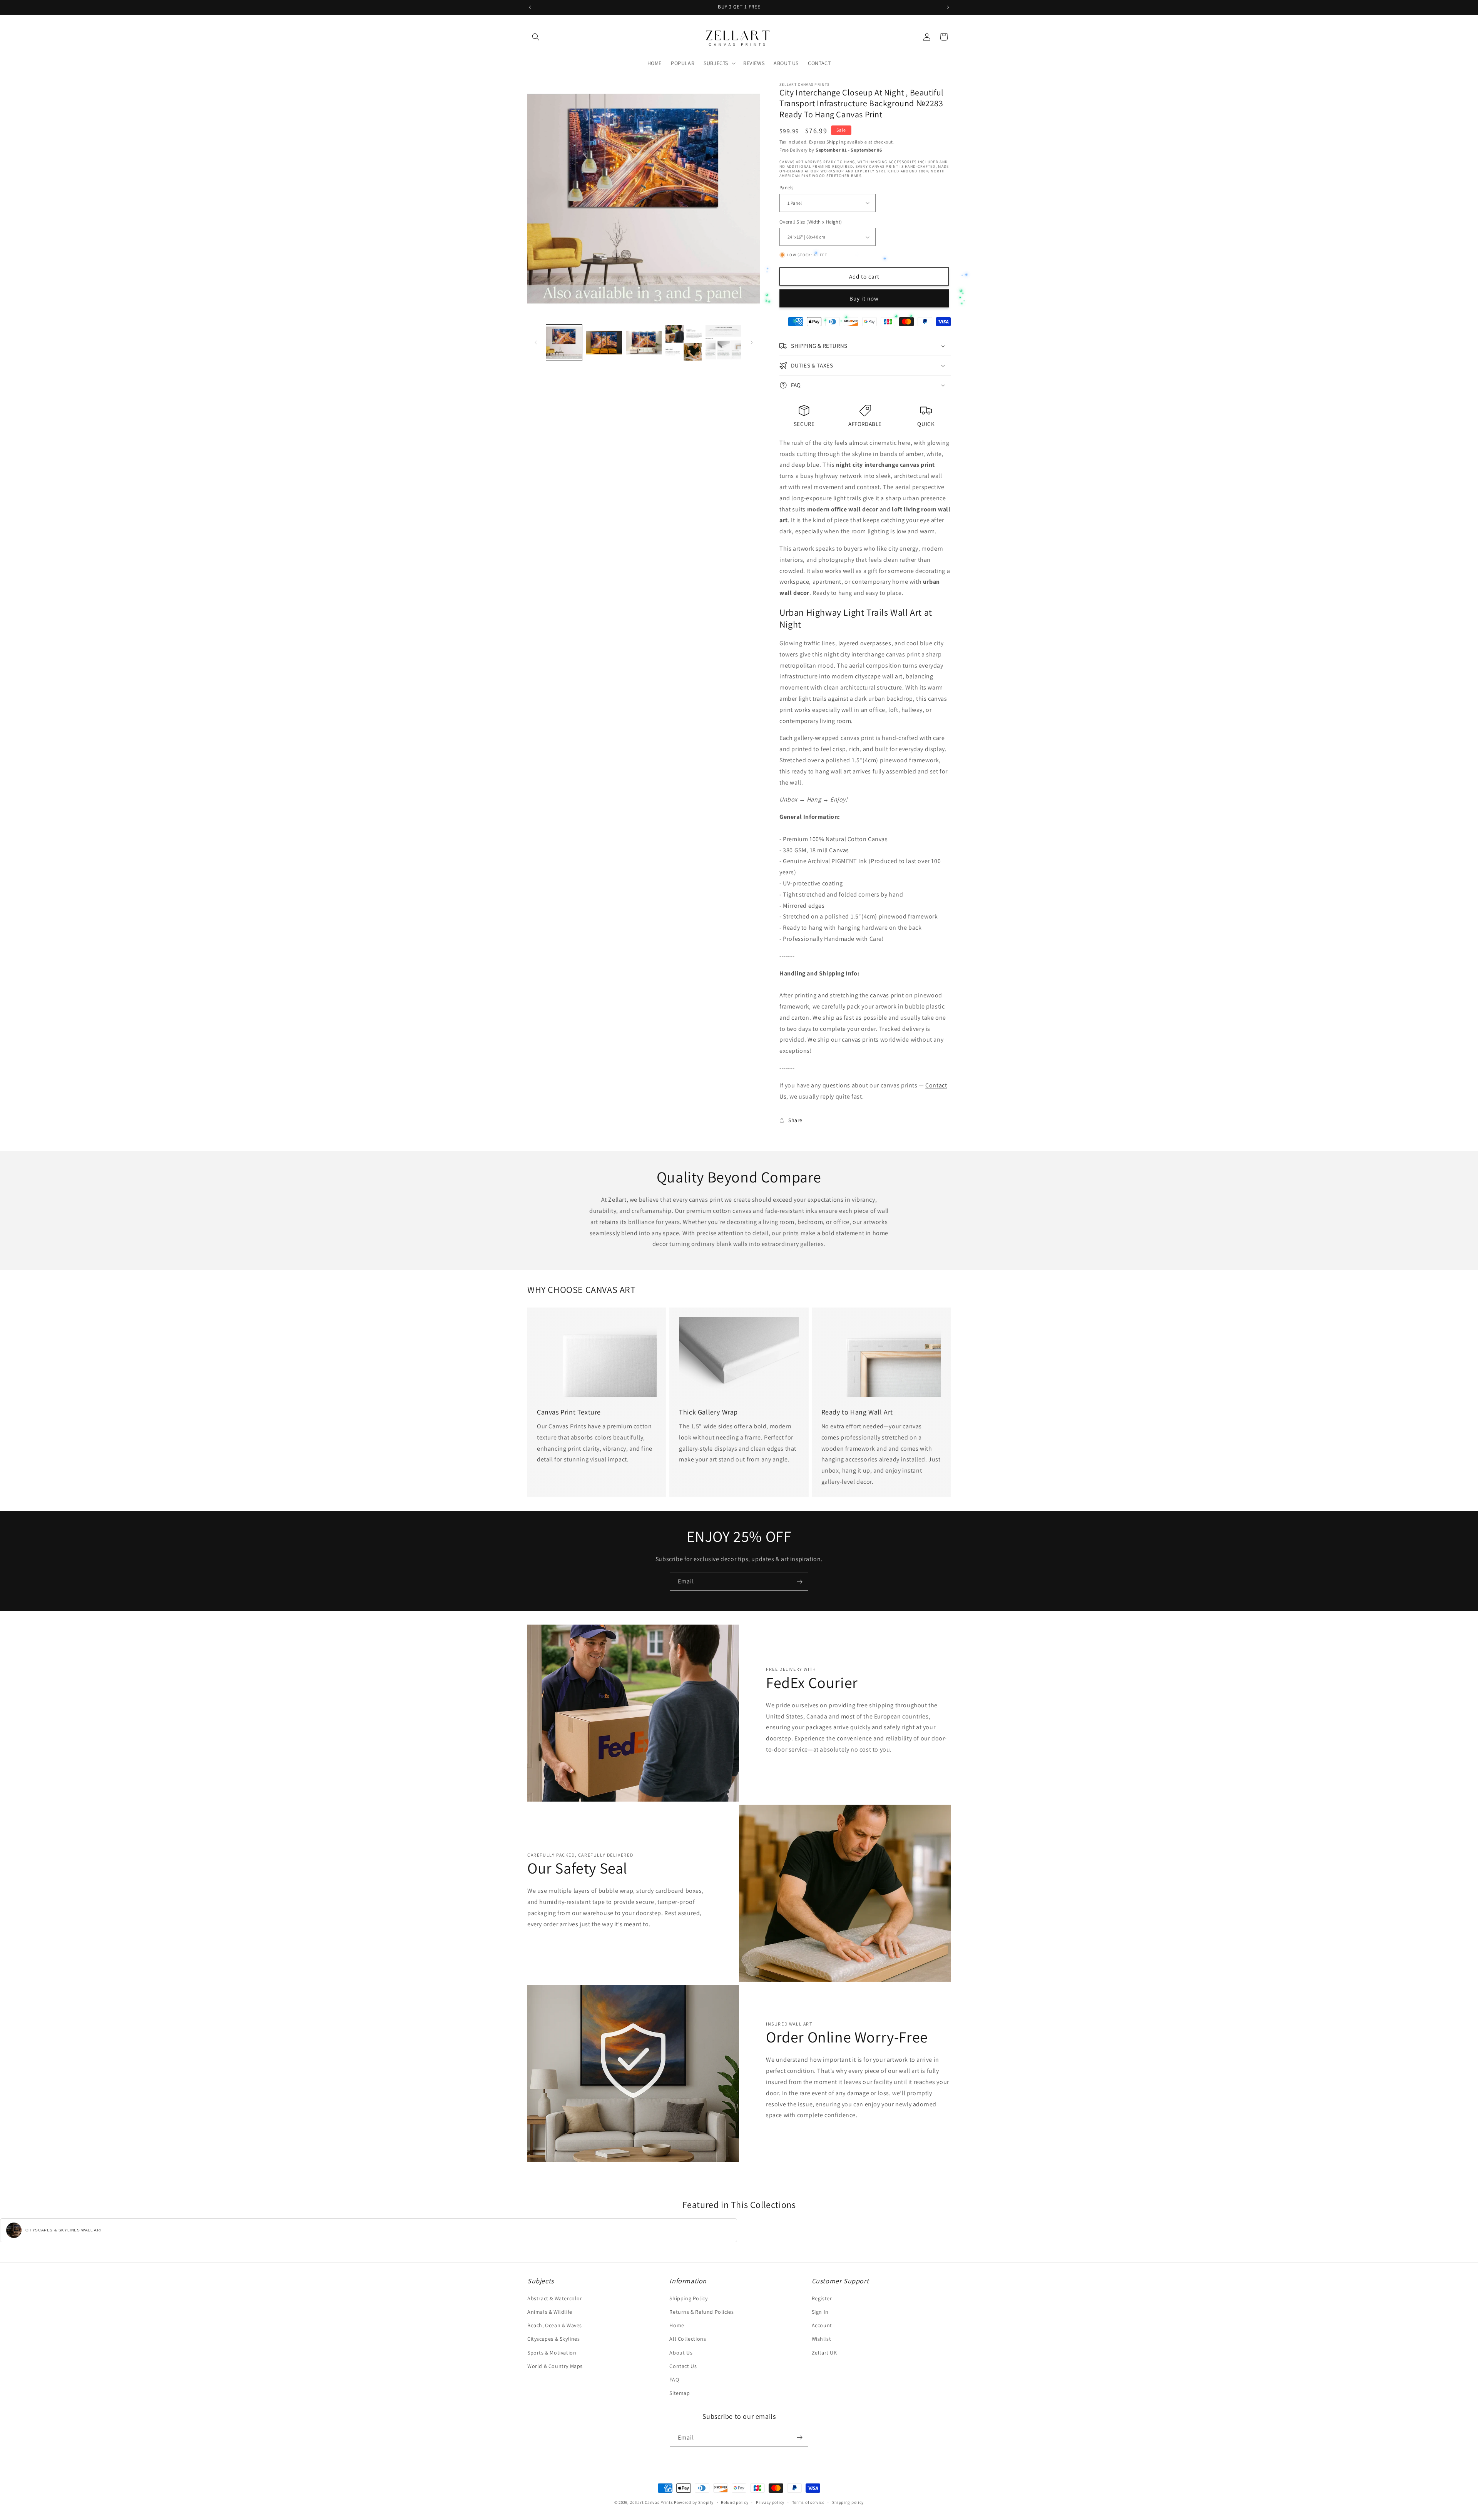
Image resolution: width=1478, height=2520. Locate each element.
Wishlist (822, 2339)
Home (677, 2326)
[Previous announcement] (530, 7)
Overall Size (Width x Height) (811, 222)
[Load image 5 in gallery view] (723, 343)
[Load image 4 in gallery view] (683, 343)
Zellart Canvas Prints (652, 2502)
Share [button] (795, 1120)
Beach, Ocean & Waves (555, 2326)
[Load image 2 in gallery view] (604, 343)
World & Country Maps (555, 2366)
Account (822, 2326)
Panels (786, 188)
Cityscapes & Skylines (554, 2339)
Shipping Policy (688, 2298)
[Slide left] (536, 342)
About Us (681, 2353)
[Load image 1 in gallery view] (564, 343)
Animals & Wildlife (550, 2312)
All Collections (688, 2339)
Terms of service (808, 2502)
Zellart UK (824, 2353)
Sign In (820, 2312)
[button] (536, 37)
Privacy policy (770, 2502)
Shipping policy (848, 2502)
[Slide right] (752, 342)
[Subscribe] (799, 1582)
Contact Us (683, 2366)
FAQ (674, 2380)
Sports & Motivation (552, 2353)
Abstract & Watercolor (555, 2298)
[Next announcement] (948, 7)
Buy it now (864, 298)
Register (822, 2298)
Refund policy (735, 2502)
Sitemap (680, 2393)
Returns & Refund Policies (701, 2312)
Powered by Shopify (694, 2502)
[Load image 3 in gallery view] (644, 343)
